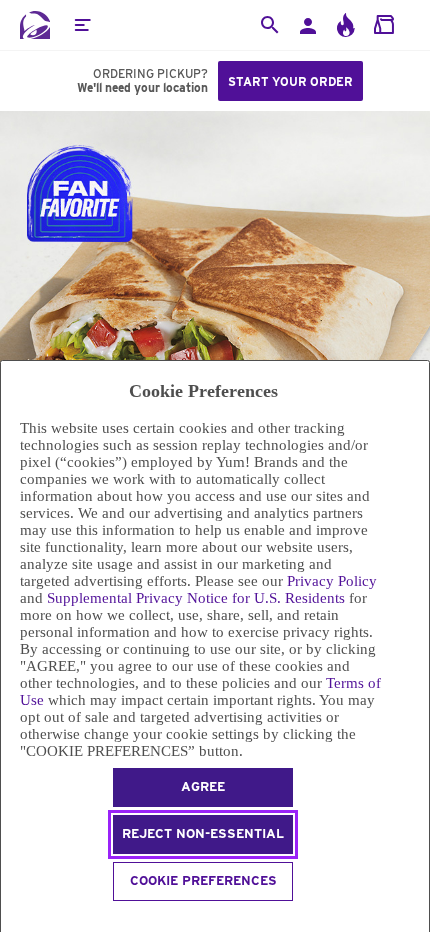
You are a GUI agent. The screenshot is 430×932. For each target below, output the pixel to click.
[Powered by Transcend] (9, 919)
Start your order (290, 81)
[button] (82, 25)
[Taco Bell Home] (35, 25)
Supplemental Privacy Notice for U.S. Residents (196, 598)
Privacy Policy (332, 581)
